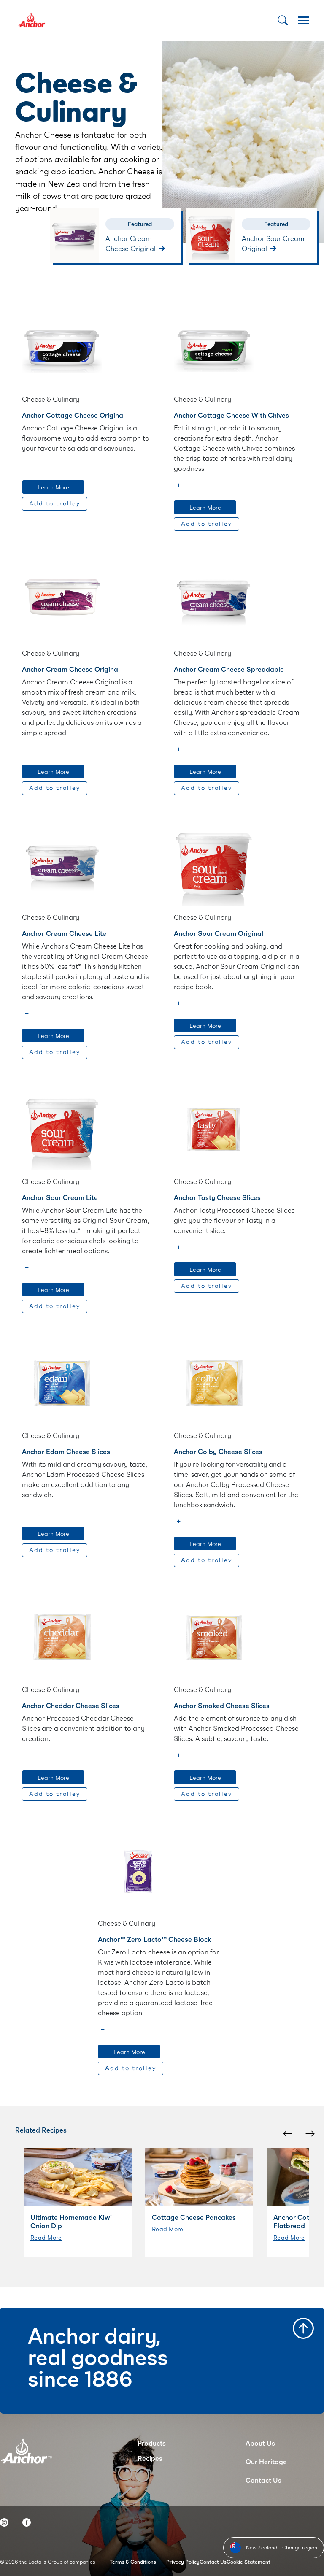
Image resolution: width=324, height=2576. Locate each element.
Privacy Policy (183, 2562)
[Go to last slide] (287, 2133)
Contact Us (263, 2480)
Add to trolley (55, 504)
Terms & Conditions (133, 2562)
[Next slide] (309, 2133)
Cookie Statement (248, 2562)
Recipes (150, 2458)
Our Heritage (266, 2461)
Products (152, 2443)
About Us (260, 2443)
